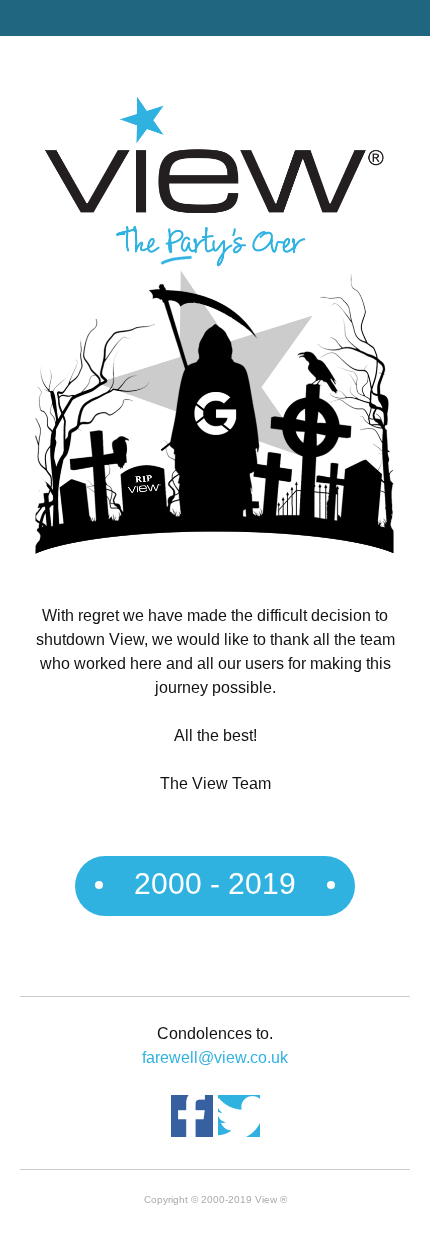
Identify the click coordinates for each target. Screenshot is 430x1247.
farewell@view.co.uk (215, 1057)
